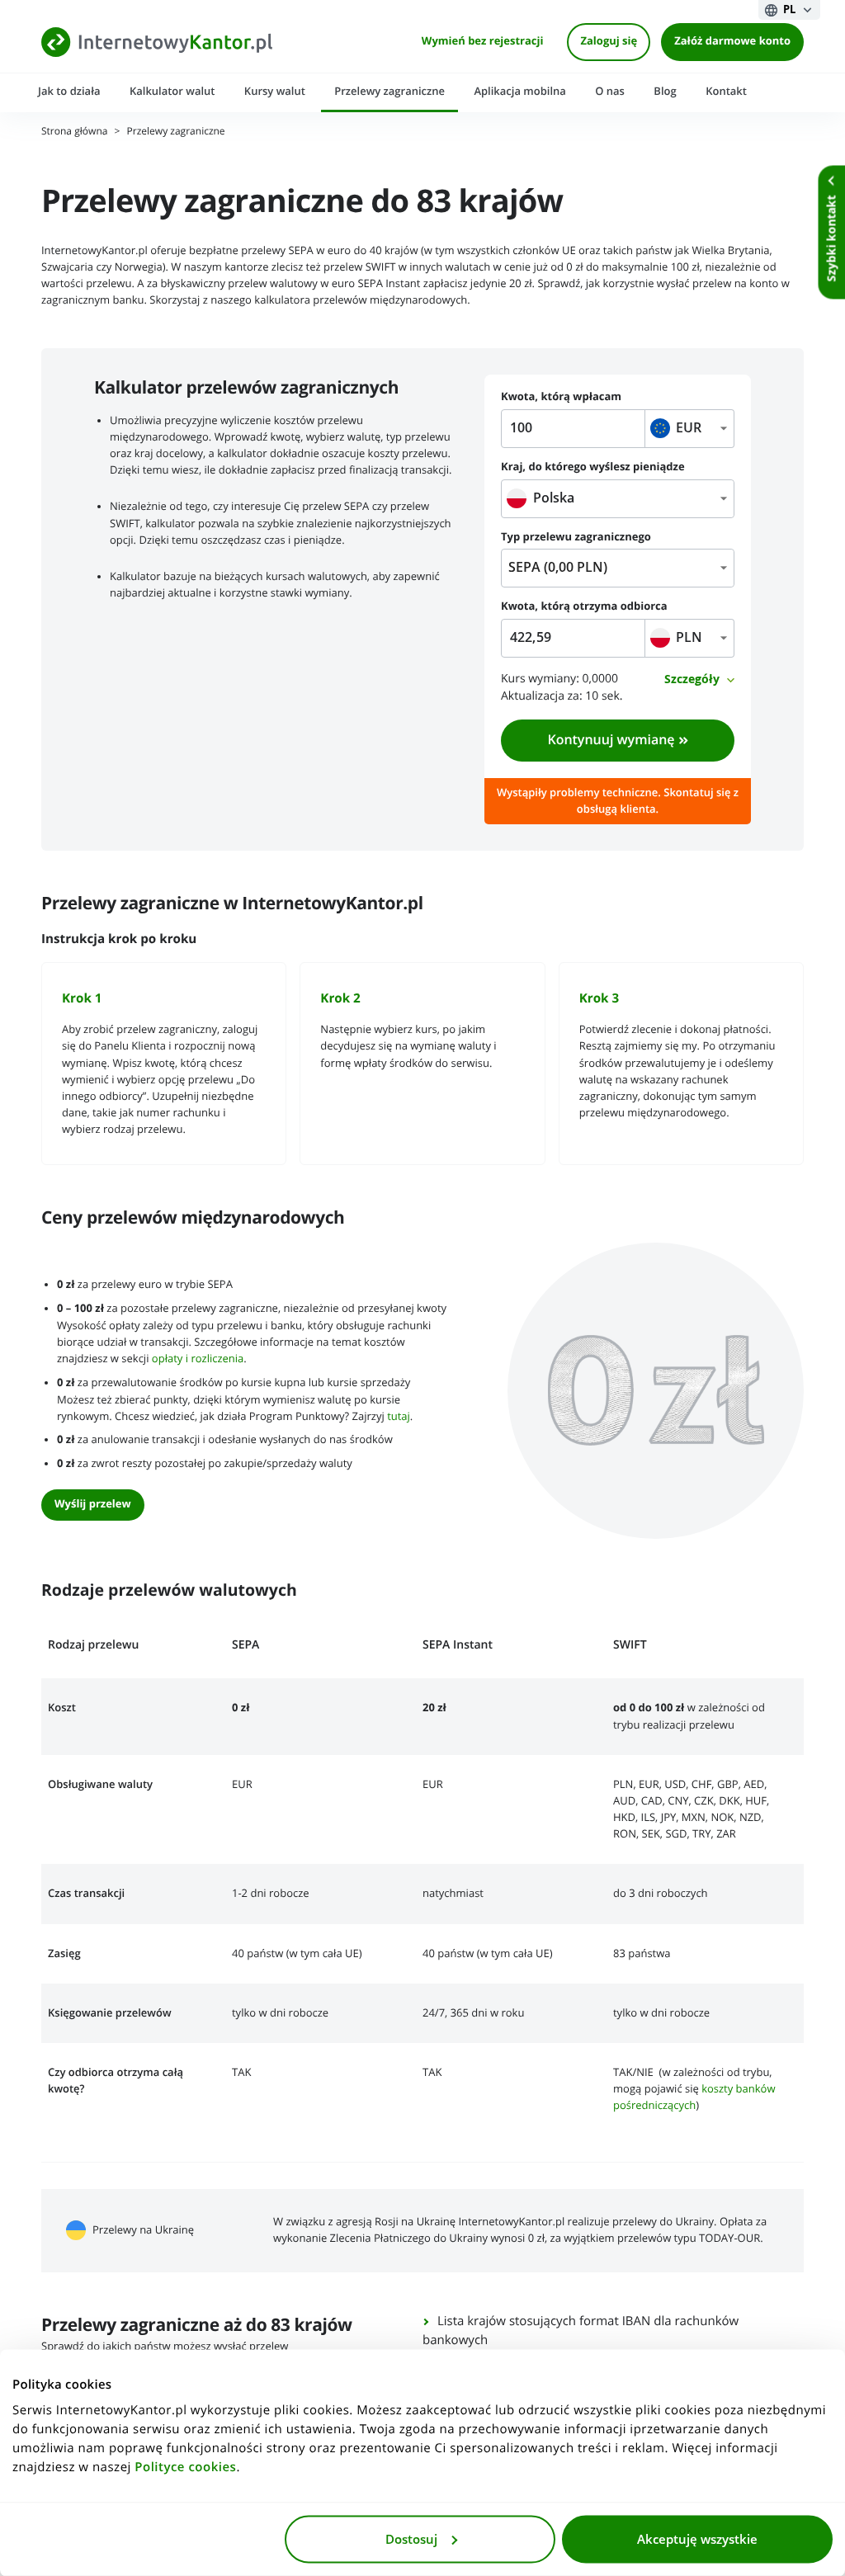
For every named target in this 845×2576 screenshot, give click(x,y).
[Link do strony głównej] (157, 42)
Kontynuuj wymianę (611, 740)
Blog (665, 91)
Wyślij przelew (93, 1505)
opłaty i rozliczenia (198, 1359)
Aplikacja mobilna (519, 91)
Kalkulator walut (172, 91)
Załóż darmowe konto (732, 42)
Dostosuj (411, 2539)
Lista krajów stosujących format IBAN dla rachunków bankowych (581, 2331)
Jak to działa (69, 91)
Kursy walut (275, 91)
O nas (610, 91)
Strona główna (74, 132)
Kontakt (726, 91)
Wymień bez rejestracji (483, 42)
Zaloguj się (609, 42)
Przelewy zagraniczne (389, 91)
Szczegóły (692, 679)
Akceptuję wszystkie (697, 2539)
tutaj (399, 1416)
